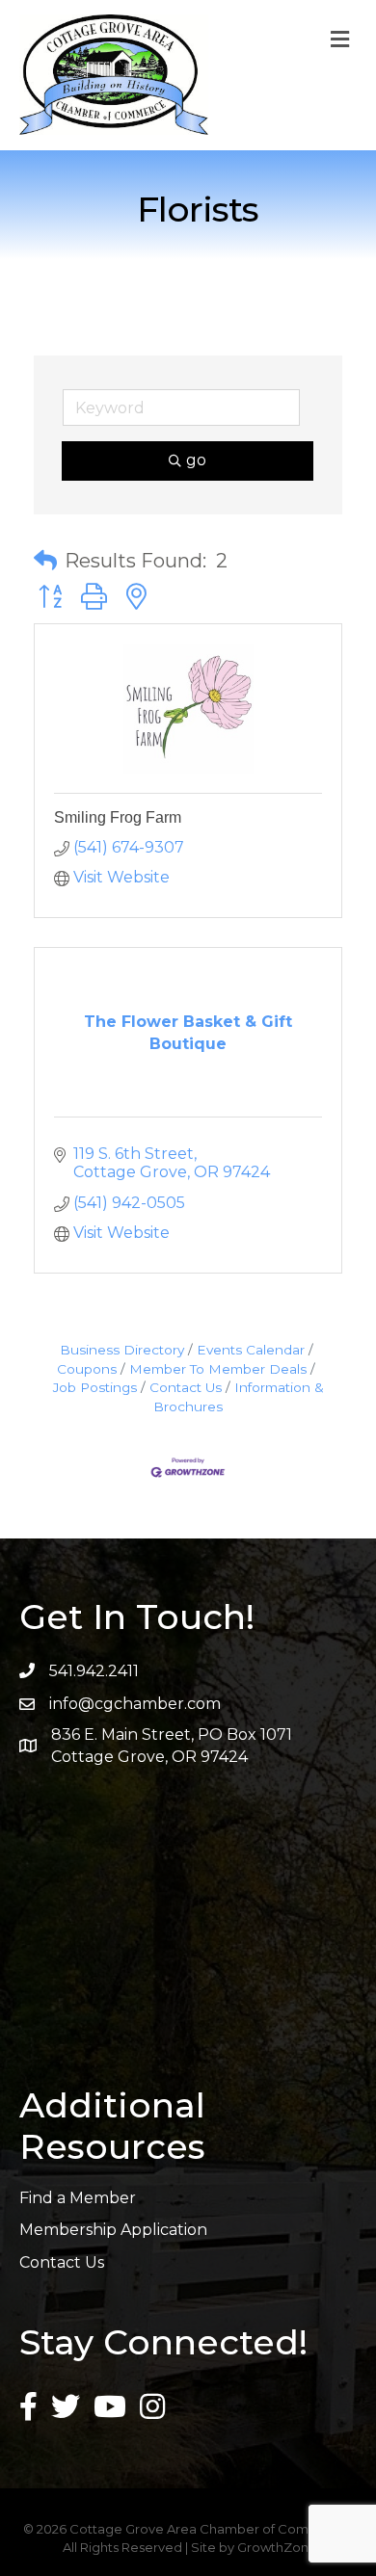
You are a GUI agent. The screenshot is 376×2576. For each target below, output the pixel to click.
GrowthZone (277, 2547)
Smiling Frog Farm (118, 817)
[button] (45, 561)
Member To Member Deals (218, 1369)
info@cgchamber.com (135, 1704)
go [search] (196, 460)
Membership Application (113, 2230)
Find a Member (78, 2198)
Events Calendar (251, 1350)
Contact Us (186, 1387)
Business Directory (122, 1350)
